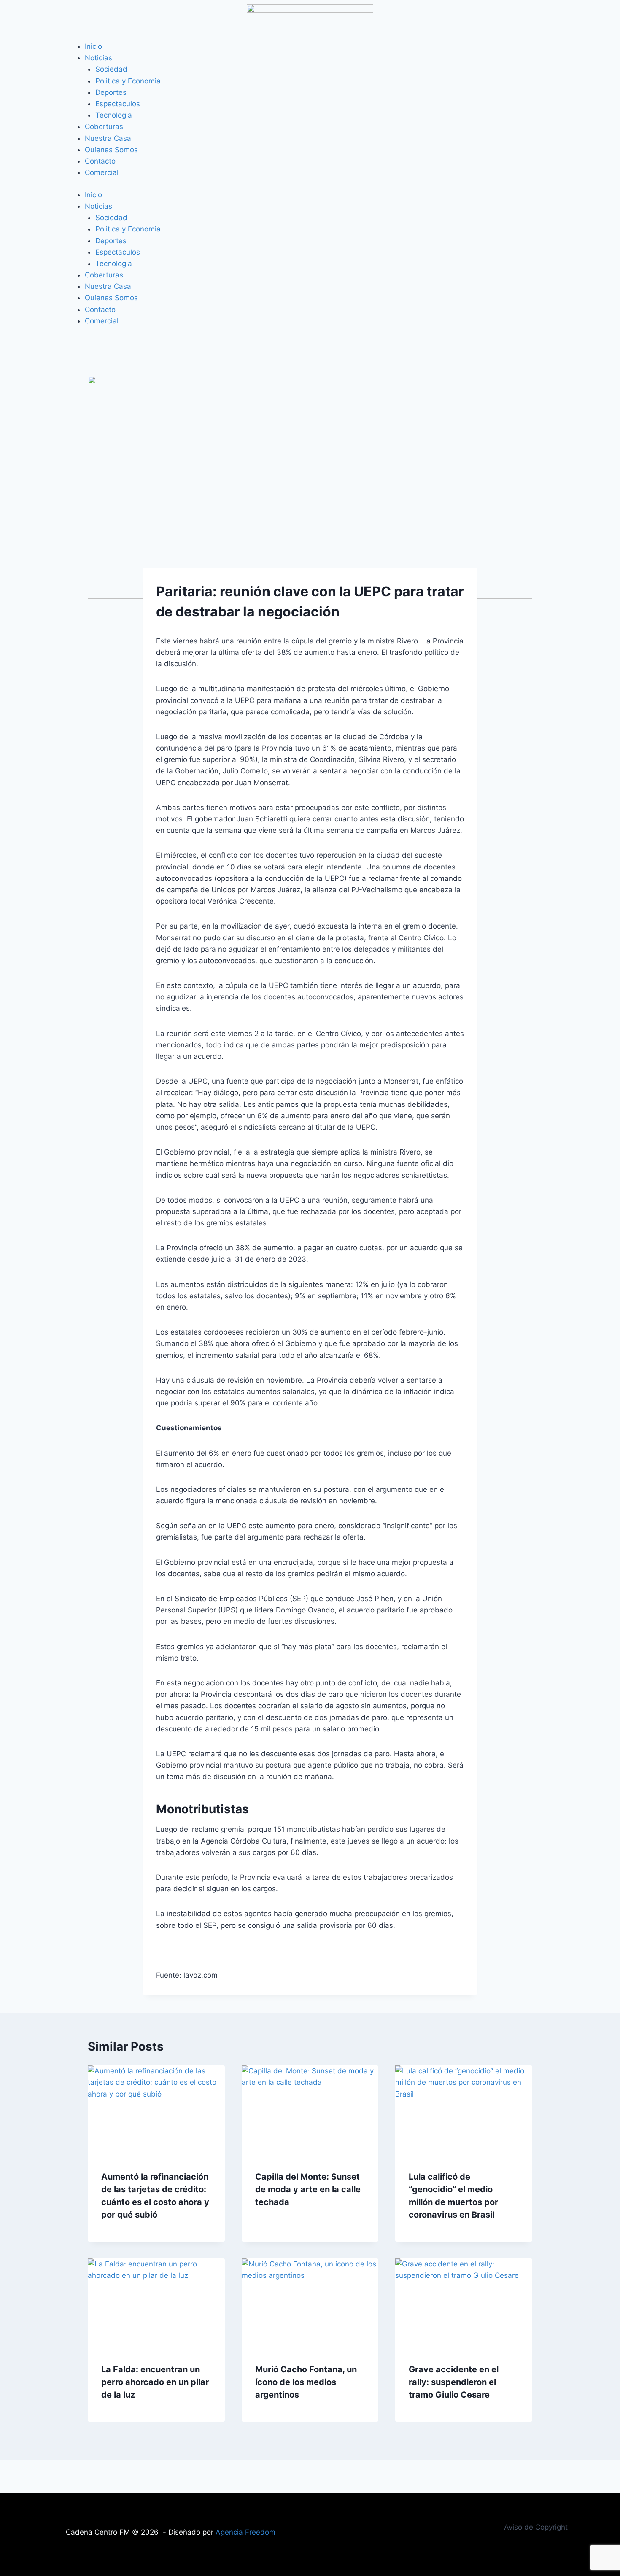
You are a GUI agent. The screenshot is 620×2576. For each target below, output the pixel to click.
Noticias (98, 58)
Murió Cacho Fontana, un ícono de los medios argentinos (306, 2382)
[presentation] (156, 2111)
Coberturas (104, 127)
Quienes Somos (111, 150)
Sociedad (111, 69)
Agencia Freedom (245, 2532)
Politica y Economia (128, 81)
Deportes (111, 92)
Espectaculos (118, 104)
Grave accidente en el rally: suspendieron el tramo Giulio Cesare (454, 2382)
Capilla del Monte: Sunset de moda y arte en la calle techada (308, 2189)
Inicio (93, 46)
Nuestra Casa (108, 138)
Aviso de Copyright (536, 2527)
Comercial (102, 172)
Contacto (100, 161)
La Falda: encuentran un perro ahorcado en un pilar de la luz (155, 2382)
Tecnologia (114, 115)
